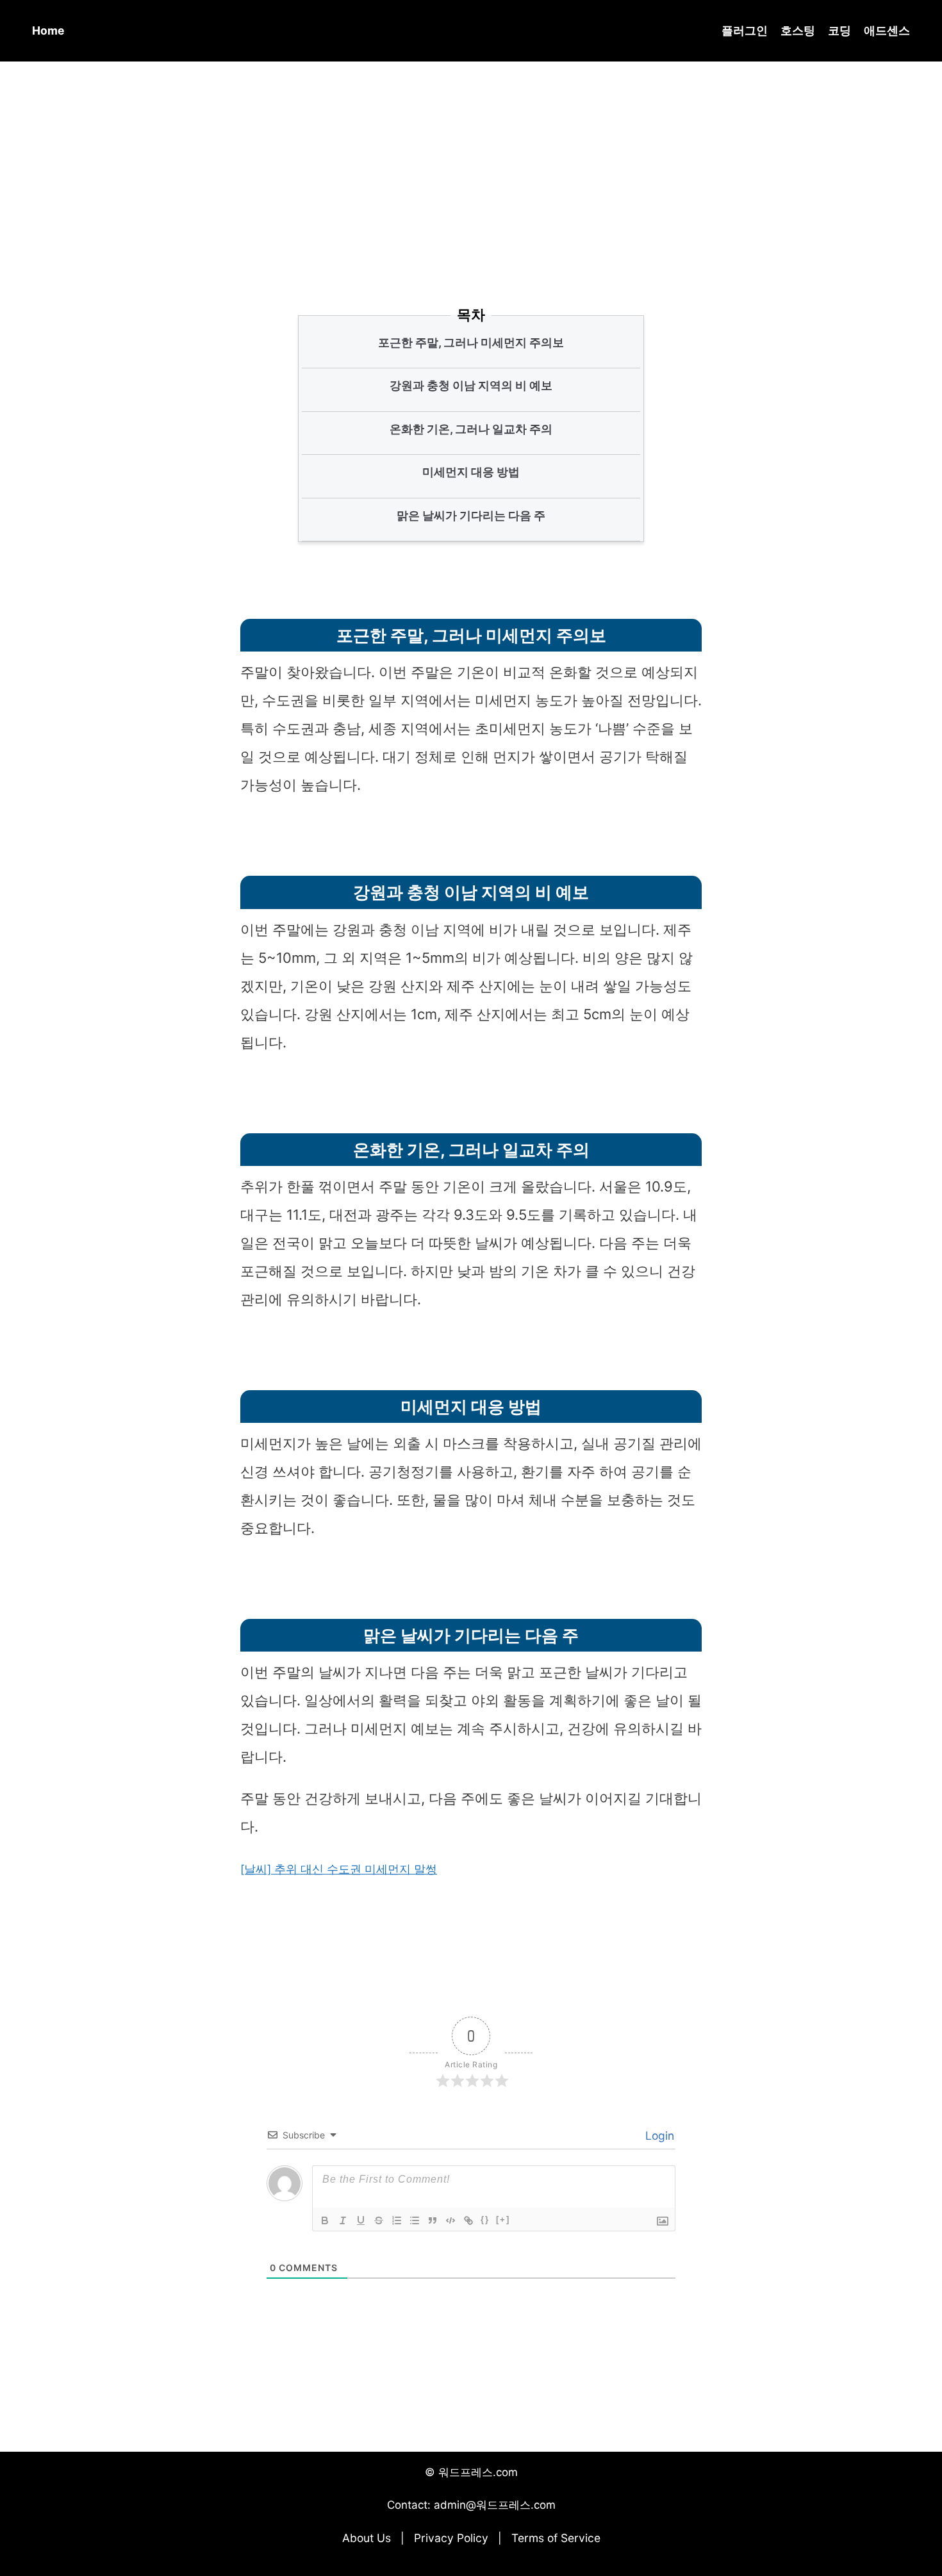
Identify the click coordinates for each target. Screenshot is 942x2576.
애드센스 (887, 30)
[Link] (468, 2220)
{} (485, 2219)
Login (658, 2136)
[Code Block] (450, 2220)
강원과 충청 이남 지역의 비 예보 (471, 385)
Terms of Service (556, 2538)
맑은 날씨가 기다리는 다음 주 (471, 515)
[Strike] (379, 2220)
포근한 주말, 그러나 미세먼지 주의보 (471, 342)
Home (48, 30)
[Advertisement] (471, 166)
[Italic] (343, 2220)
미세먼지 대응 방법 (471, 472)
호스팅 (798, 30)
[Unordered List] (415, 2220)
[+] (503, 2219)
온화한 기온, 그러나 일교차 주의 (471, 429)
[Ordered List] (397, 2220)
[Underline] (361, 2220)
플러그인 (745, 30)
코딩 (839, 30)
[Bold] (325, 2220)
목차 (471, 315)
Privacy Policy (451, 2538)
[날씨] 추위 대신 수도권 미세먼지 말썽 (339, 1869)
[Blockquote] (433, 2220)
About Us (367, 2538)
